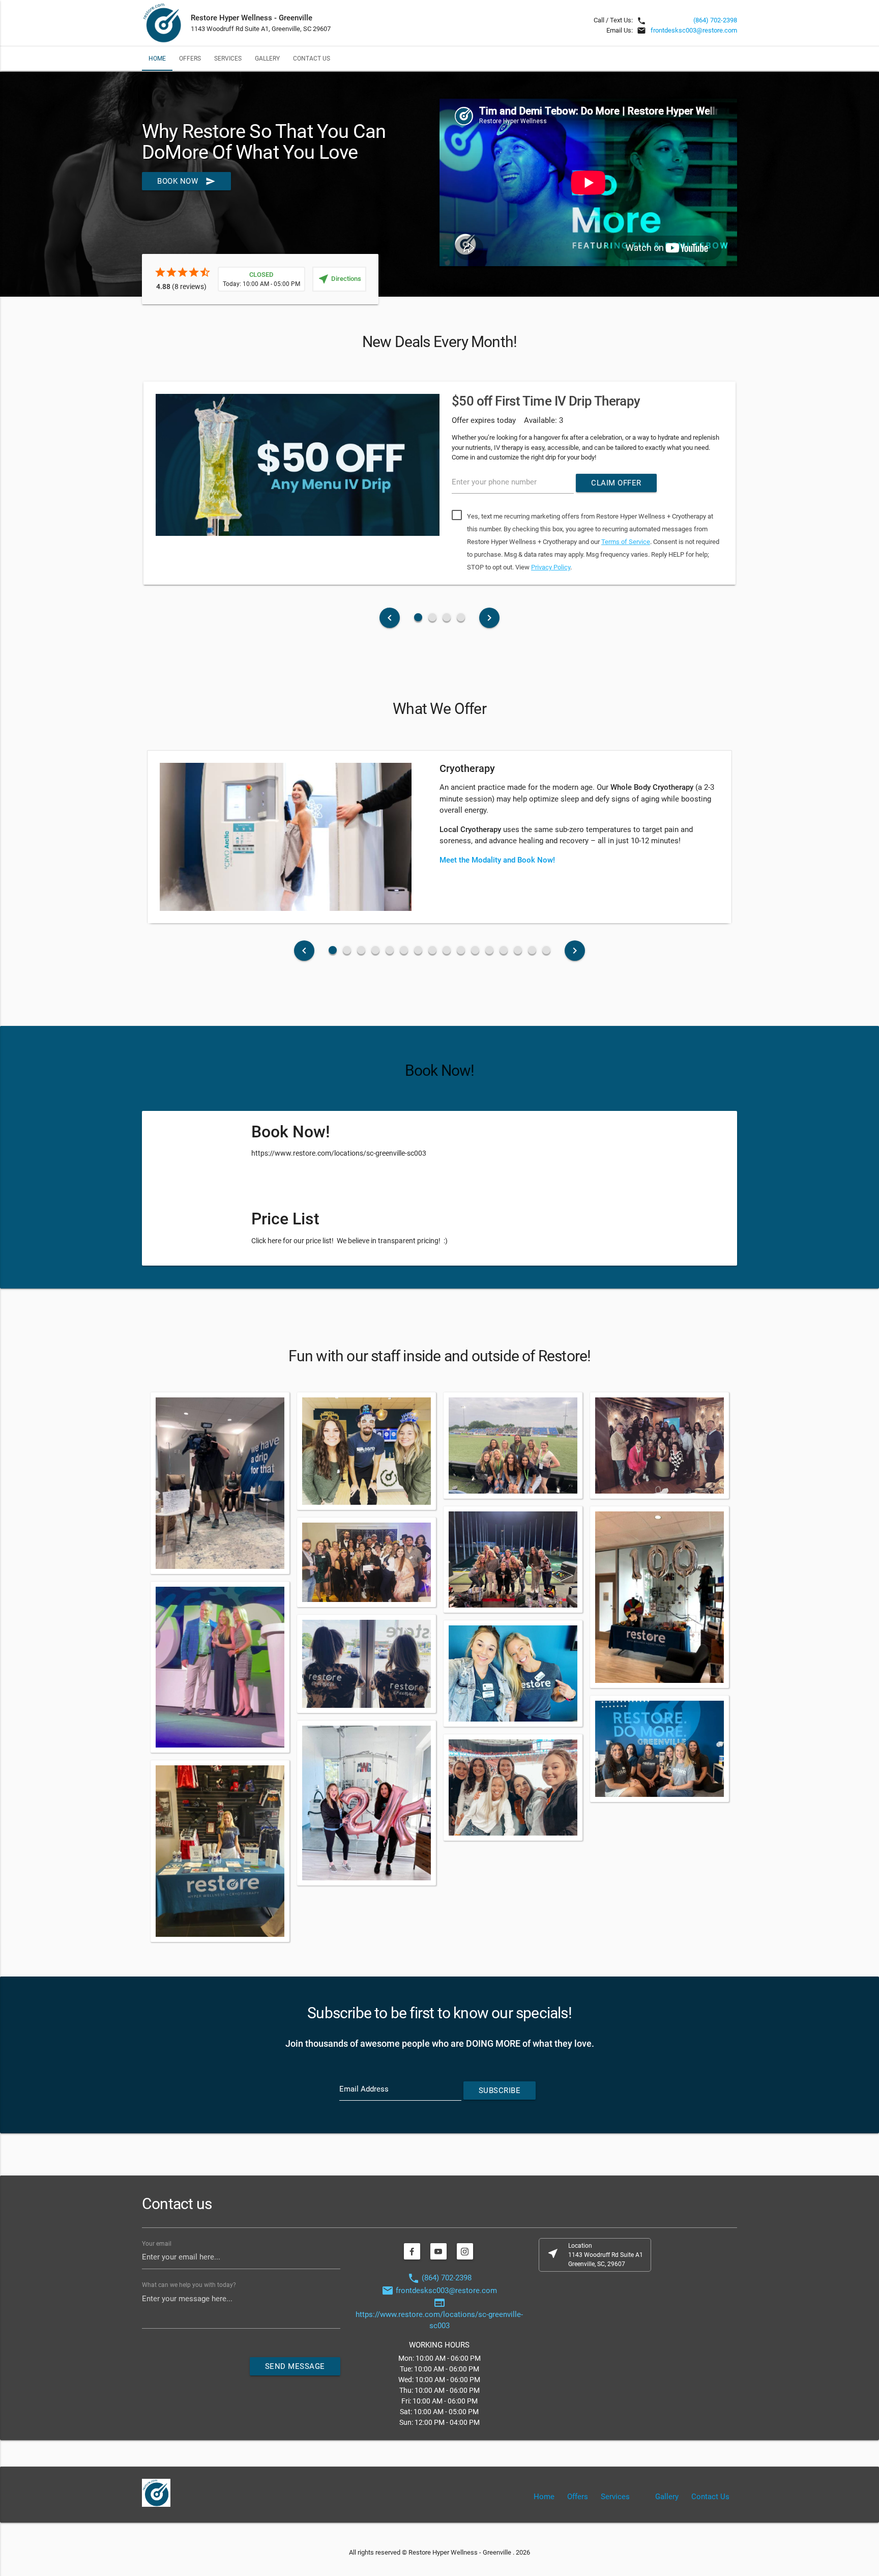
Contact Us (312, 58)
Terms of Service (626, 542)
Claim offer (616, 483)
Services (228, 58)
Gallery (267, 58)
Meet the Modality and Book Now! (497, 860)
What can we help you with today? (189, 2284)
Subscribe (500, 2091)
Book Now (186, 181)
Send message (295, 2366)
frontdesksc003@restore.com (694, 30)
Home (157, 58)
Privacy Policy (551, 567)
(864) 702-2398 (715, 20)
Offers (190, 58)
